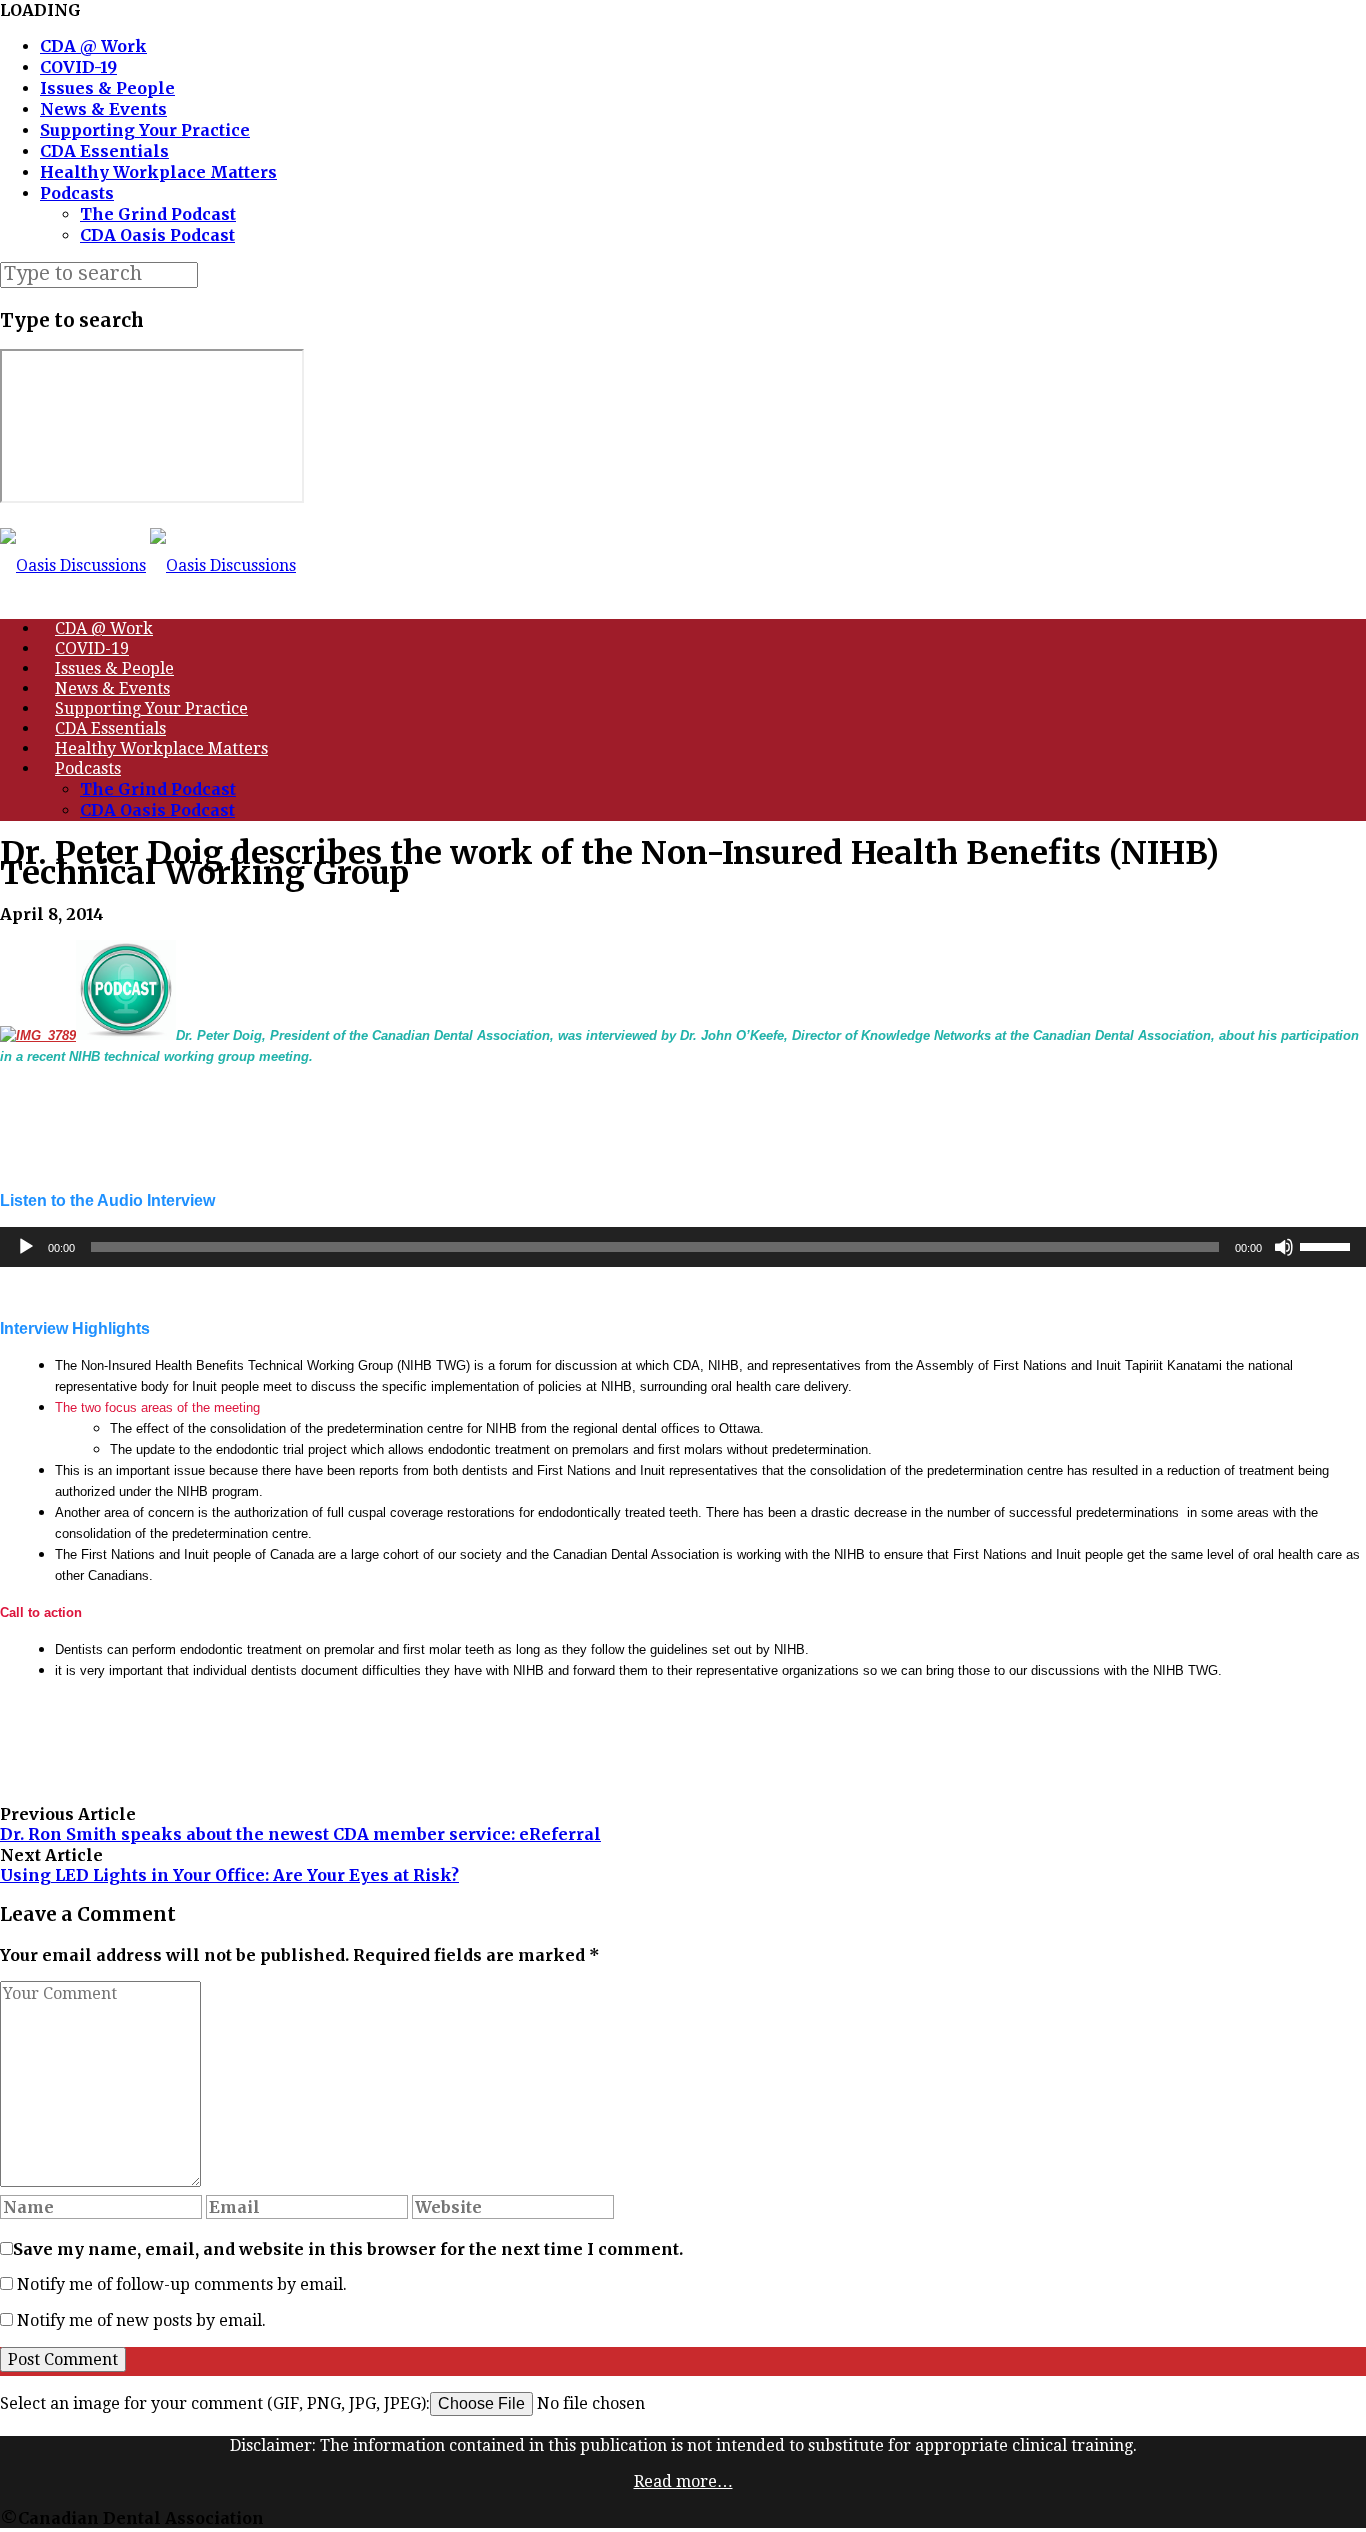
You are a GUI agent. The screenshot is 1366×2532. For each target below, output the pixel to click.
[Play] (26, 1247)
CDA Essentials (104, 151)
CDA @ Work (93, 46)
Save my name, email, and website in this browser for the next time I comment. (348, 2249)
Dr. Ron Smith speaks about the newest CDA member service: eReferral (300, 1834)
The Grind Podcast (158, 214)
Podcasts (77, 193)
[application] (683, 1247)
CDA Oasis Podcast (157, 235)
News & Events (103, 109)
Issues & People (107, 88)
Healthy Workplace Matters (158, 172)
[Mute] (1284, 1247)
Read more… (683, 2481)
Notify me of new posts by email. (141, 2320)
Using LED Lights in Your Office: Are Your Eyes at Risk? (229, 1875)
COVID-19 (78, 67)
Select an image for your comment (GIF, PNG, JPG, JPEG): (215, 2403)
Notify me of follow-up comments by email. (182, 2284)
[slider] (1328, 1245)
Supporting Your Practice (145, 130)
